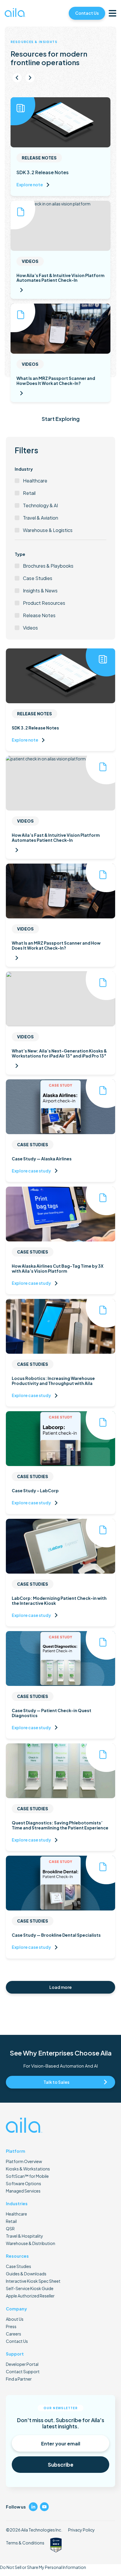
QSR (10, 2229)
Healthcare (16, 2214)
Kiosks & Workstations (28, 2169)
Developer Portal (22, 2364)
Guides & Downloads (26, 2274)
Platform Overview (24, 2161)
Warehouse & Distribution (31, 2243)
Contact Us (87, 13)
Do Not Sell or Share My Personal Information (43, 2567)
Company (16, 2309)
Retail (11, 2221)
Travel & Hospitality (25, 2236)
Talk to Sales (56, 2082)
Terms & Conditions (25, 2543)
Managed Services (23, 2191)
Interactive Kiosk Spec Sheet (33, 2281)
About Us (15, 2319)
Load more (60, 1987)
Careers (14, 2334)
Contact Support (23, 2371)
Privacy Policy (81, 2530)
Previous (17, 78)
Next (30, 78)
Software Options (23, 2183)
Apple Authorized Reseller (30, 2296)
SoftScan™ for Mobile (27, 2176)
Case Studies (19, 2266)
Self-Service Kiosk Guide (30, 2288)
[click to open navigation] (112, 13)
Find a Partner (19, 2379)
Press (11, 2326)
